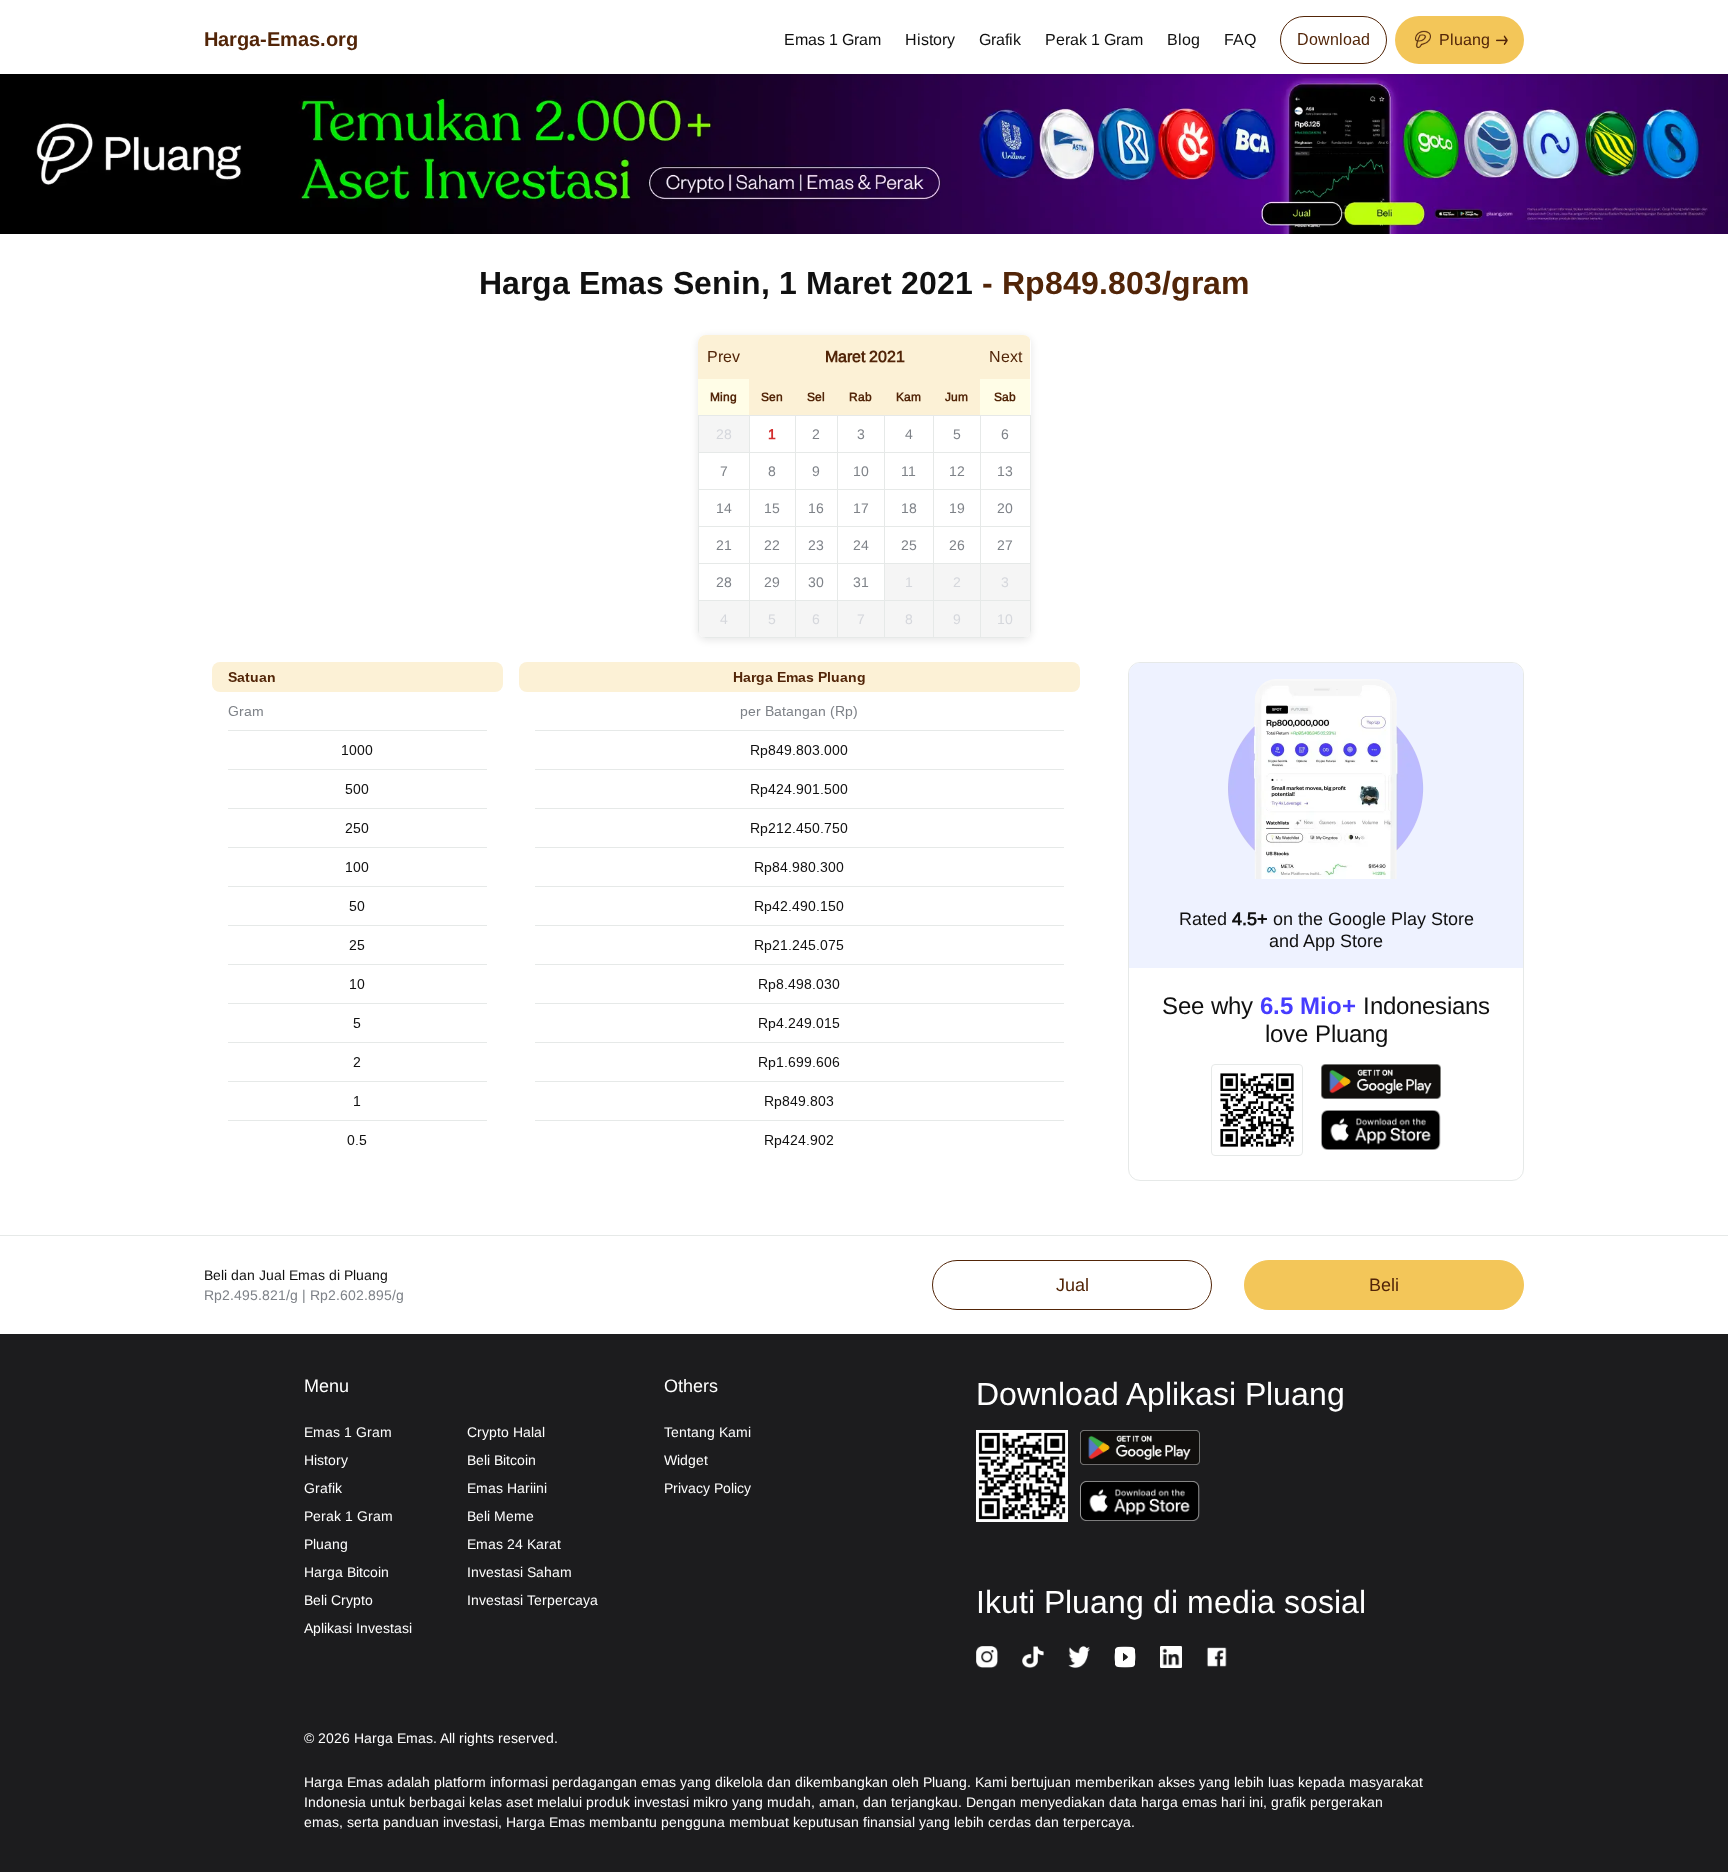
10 (861, 471)
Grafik (1000, 39)
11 (908, 471)
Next (1005, 356)
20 (1005, 508)
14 (724, 508)
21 (724, 545)
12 (957, 471)
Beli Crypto (338, 1600)
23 (816, 545)
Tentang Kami (707, 1432)
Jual (1072, 1285)
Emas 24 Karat (514, 1544)
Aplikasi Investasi (358, 1628)
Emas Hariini (507, 1488)
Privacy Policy (707, 1488)
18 (909, 508)
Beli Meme (500, 1516)
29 (772, 582)
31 (861, 582)
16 (816, 508)
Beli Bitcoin (501, 1460)
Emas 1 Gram (832, 39)
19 (957, 508)
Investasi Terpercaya (532, 1600)
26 (957, 545)
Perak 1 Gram (1094, 39)
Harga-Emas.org (281, 39)
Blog (1183, 39)
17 (861, 508)
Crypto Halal (506, 1432)
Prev (723, 356)
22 (772, 545)
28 (724, 434)
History (930, 39)
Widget (686, 1460)
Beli (1384, 1285)
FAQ (1240, 39)
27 (1005, 545)
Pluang (326, 1544)
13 (1005, 471)
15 (772, 508)
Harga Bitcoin (346, 1572)
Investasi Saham (519, 1572)
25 (909, 545)
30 (816, 582)
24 (861, 545)
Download (1333, 39)
